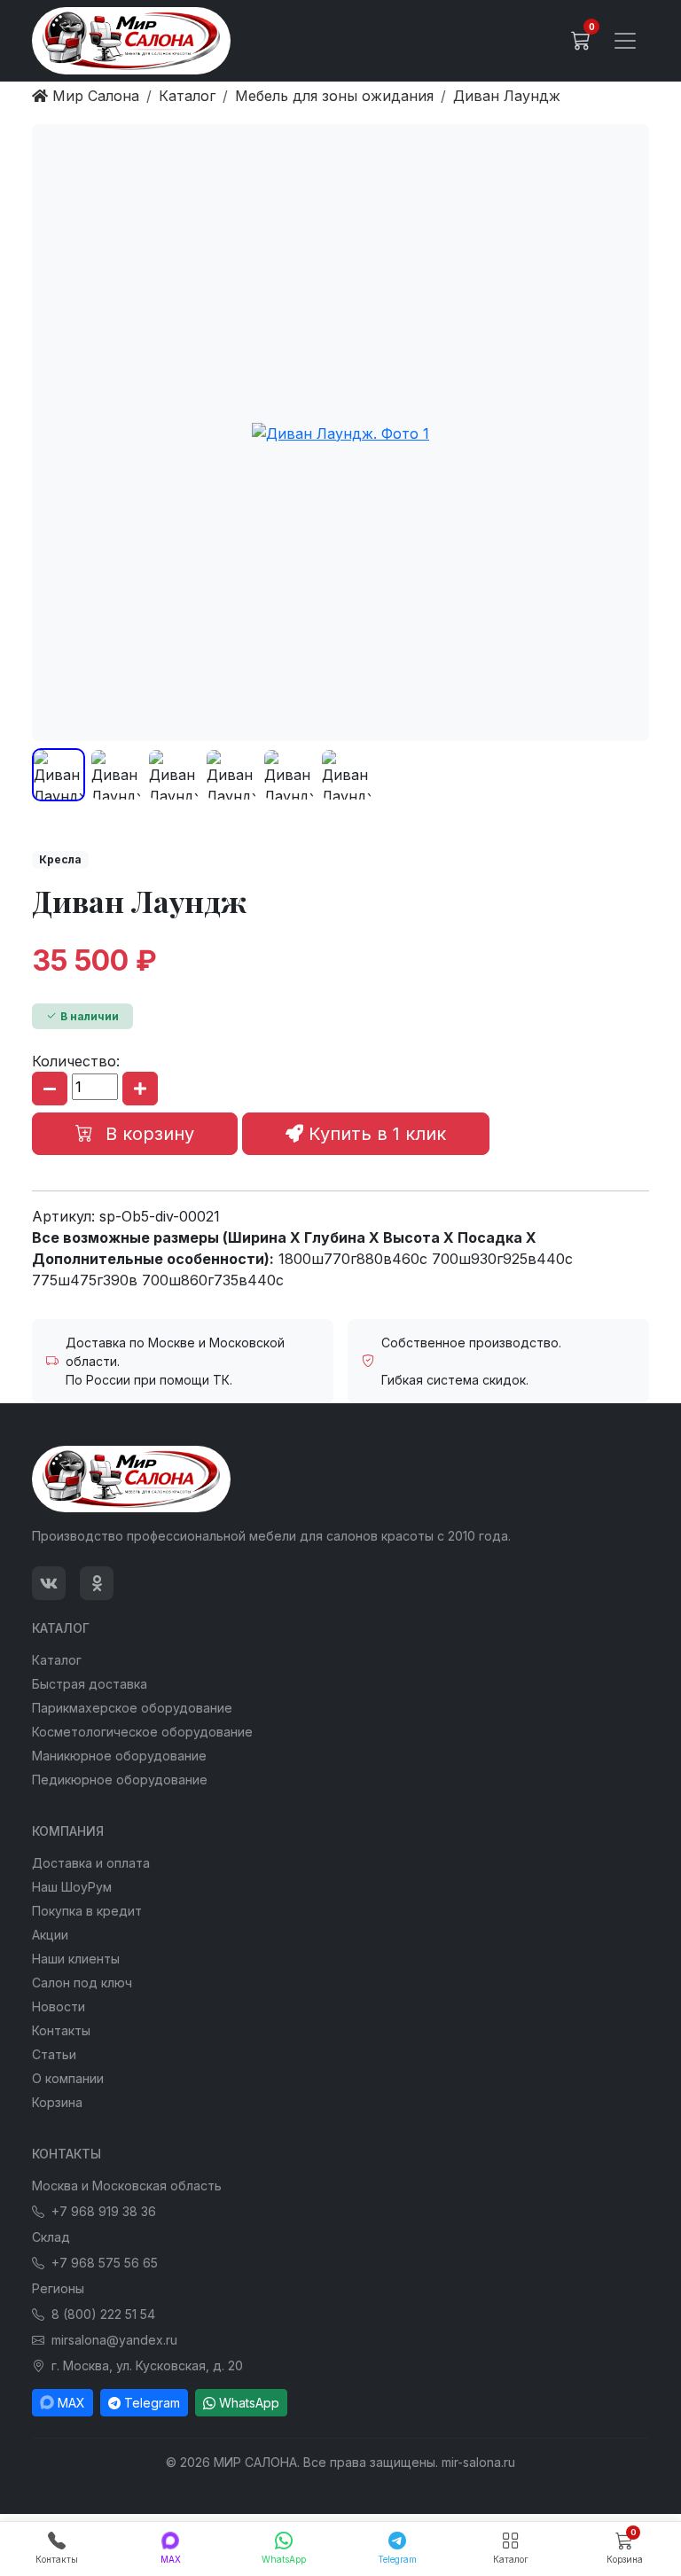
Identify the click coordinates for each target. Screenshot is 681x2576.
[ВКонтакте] (49, 1583)
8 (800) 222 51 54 (103, 2314)
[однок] (97, 1583)
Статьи (54, 2054)
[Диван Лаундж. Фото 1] (340, 433)
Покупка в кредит (87, 1911)
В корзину (147, 1134)
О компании (68, 2078)
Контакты (61, 2030)
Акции (50, 1935)
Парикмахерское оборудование (132, 1708)
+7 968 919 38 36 (104, 2211)
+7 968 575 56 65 (105, 2263)
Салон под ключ (82, 1983)
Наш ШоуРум (72, 1887)
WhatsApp (249, 2403)
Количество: (76, 1061)
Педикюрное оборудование (120, 1780)
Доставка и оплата (91, 1863)
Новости (59, 2006)
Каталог (57, 1660)
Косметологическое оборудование (142, 1732)
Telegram (152, 2403)
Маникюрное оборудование (119, 1756)
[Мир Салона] (131, 41)
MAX (71, 2403)
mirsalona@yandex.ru (114, 2340)
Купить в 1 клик (375, 1134)
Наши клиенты (76, 1959)
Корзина (57, 2102)
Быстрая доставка (90, 1684)
